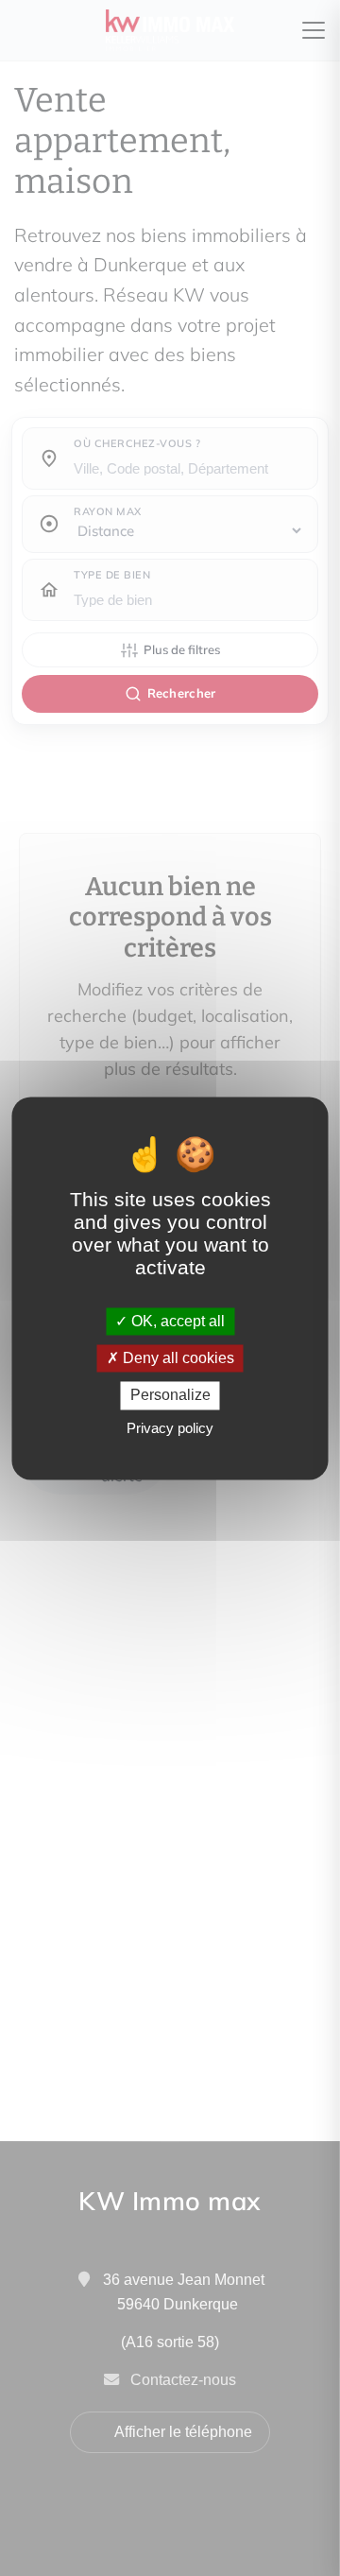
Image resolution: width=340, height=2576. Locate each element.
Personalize (170, 1396)
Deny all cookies (177, 1359)
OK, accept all (176, 1321)
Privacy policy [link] (170, 1428)
